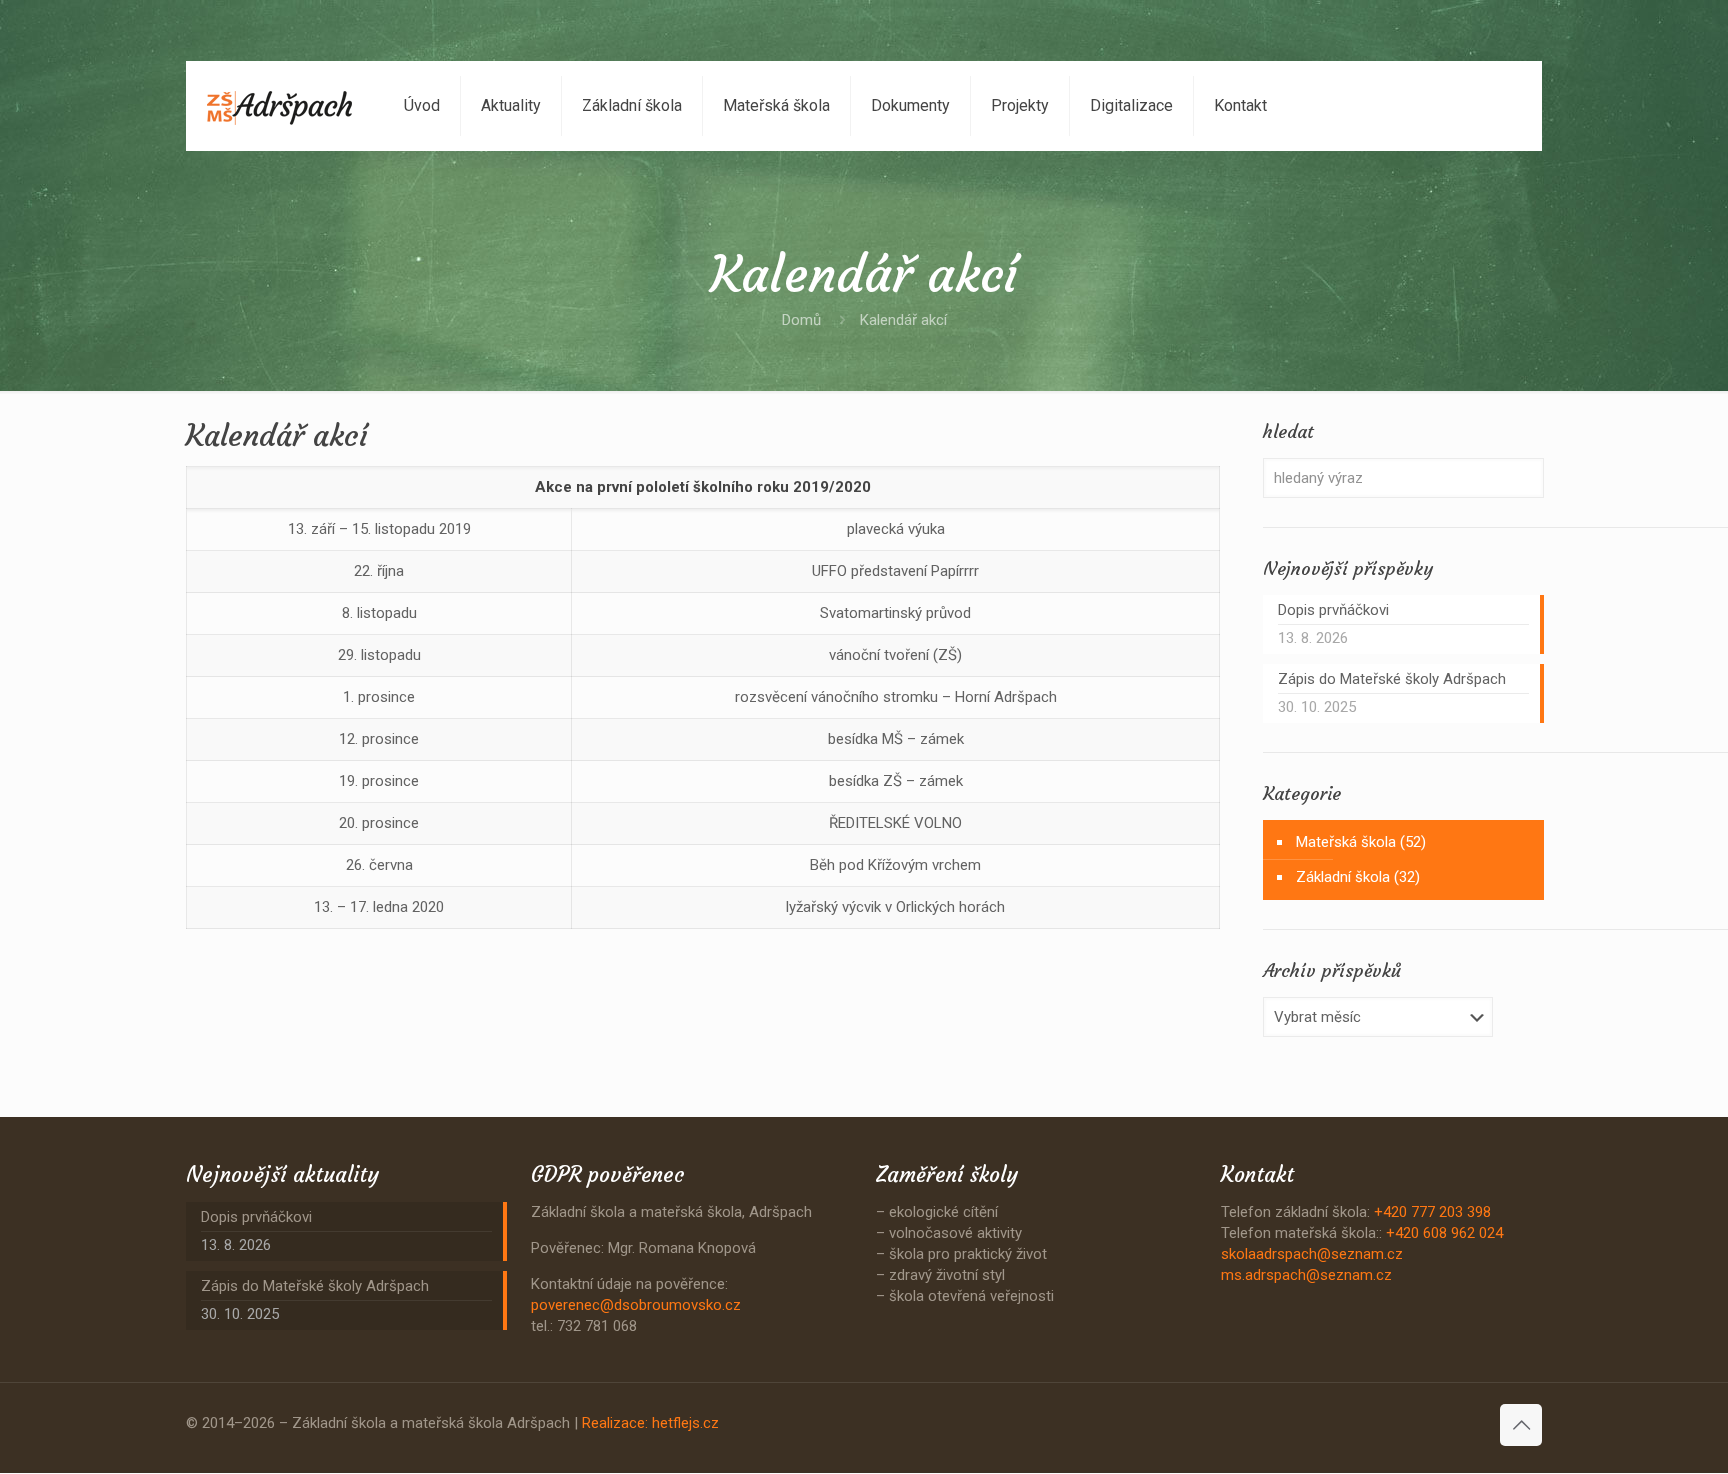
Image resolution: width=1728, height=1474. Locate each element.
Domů (801, 320)
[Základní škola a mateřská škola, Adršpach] (280, 106)
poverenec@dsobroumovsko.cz (636, 1305)
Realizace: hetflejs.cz (650, 1423)
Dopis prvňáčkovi (1333, 610)
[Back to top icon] (1521, 1425)
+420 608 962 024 (1444, 1233)
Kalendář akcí (903, 320)
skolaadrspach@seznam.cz (1312, 1254)
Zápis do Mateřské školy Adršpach (1392, 679)
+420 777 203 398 (1432, 1212)
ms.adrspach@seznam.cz (1306, 1275)
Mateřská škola (1346, 842)
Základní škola (1343, 877)
